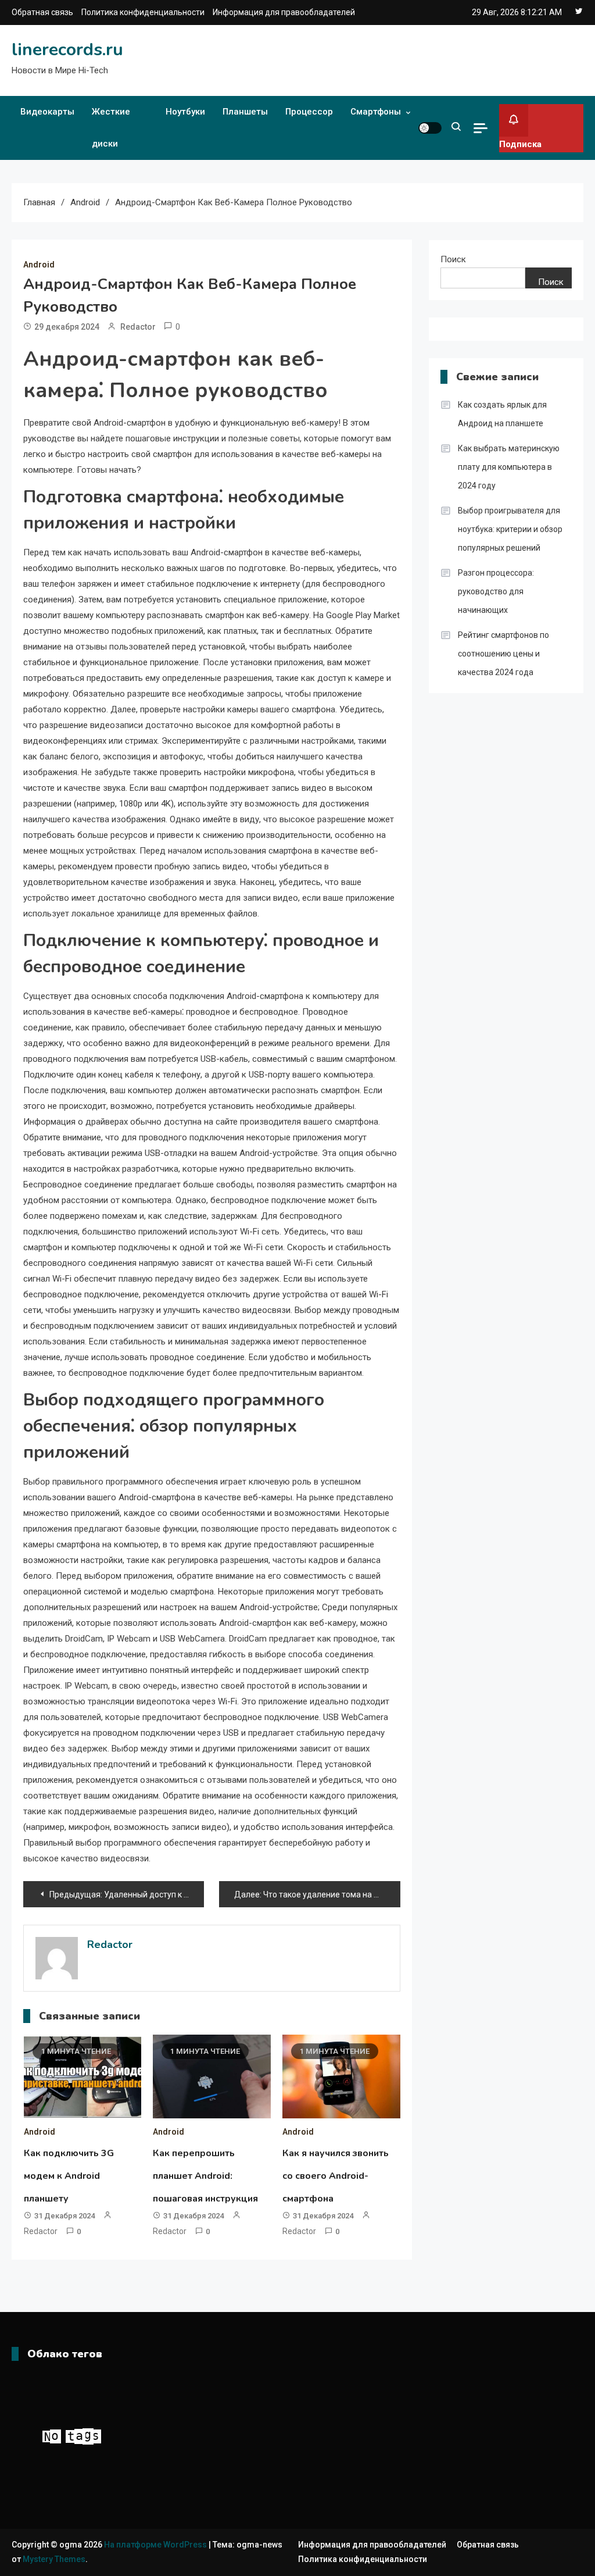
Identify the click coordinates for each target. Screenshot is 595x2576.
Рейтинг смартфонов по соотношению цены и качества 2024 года (503, 654)
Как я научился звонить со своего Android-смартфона (336, 2176)
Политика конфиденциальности (143, 12)
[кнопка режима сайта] (430, 128)
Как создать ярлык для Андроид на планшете (502, 414)
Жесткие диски (111, 128)
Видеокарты (47, 112)
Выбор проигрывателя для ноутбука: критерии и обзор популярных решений (510, 529)
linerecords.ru (67, 50)
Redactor (138, 327)
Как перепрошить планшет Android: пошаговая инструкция (205, 2176)
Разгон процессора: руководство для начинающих (496, 591)
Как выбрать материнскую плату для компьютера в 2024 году (509, 467)
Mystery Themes (54, 2559)
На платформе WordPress (156, 2545)
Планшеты (245, 112)
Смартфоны (376, 112)
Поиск (453, 259)
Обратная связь (42, 12)
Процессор (309, 112)
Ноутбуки (185, 112)
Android (39, 265)
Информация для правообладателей (284, 12)
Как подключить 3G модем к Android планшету (69, 2176)
